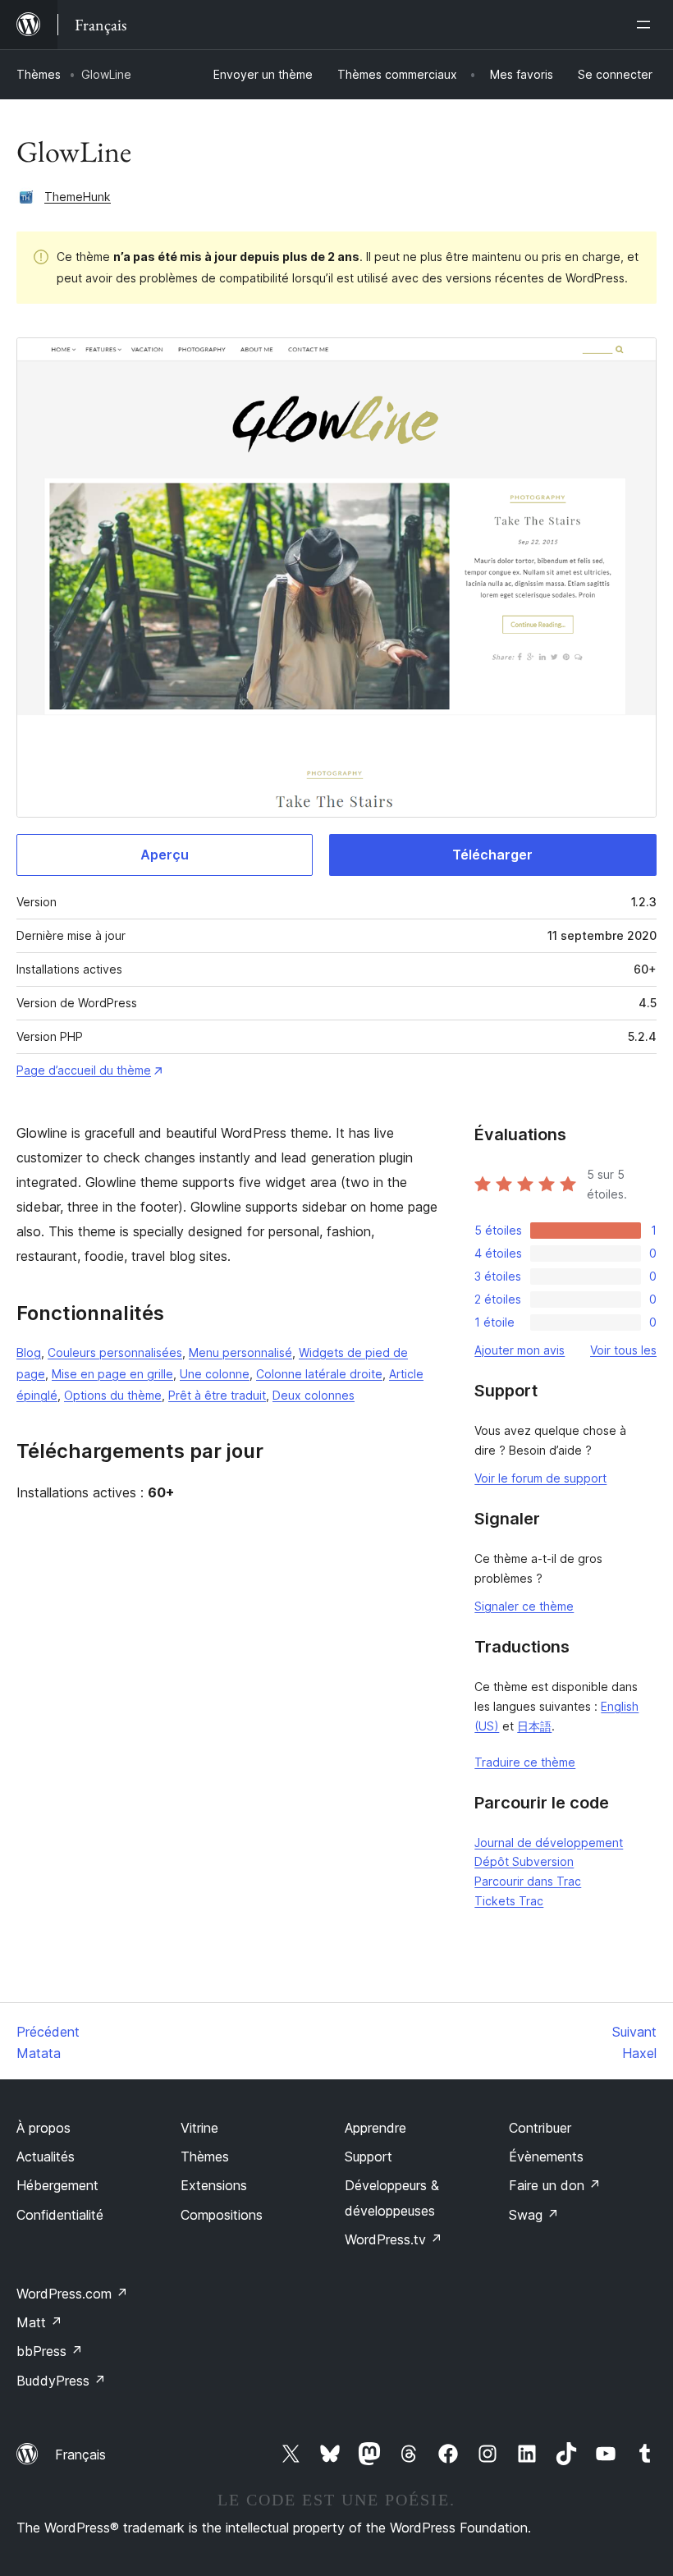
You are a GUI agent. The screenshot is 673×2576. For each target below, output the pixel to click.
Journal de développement (549, 1843)
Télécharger (492, 855)
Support (369, 2157)
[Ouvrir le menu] (647, 25)
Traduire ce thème (525, 1762)
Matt (39, 2322)
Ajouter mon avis (520, 1350)
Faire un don (555, 2185)
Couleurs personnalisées (115, 1352)
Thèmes (39, 74)
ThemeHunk (78, 197)
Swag (534, 2215)
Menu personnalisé (240, 1352)
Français (80, 2455)
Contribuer (540, 2128)
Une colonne (215, 1374)
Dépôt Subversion (524, 1861)
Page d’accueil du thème (84, 1070)
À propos (43, 2128)
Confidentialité (60, 2215)
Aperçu (165, 855)
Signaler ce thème (524, 1606)
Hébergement (57, 2185)
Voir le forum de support (540, 1478)
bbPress (50, 2351)
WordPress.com (72, 2294)
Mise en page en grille (112, 1374)
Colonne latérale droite (319, 1374)
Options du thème (113, 1395)
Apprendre (375, 2128)
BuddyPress (61, 2381)
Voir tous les (623, 1350)
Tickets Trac (509, 1901)
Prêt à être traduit (217, 1395)
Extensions (214, 2185)
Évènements (546, 2157)
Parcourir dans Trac (528, 1881)
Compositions (222, 2215)
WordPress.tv (394, 2239)
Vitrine (199, 2128)
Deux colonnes (314, 1395)
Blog (29, 1352)
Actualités (46, 2157)
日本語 (534, 1726)
